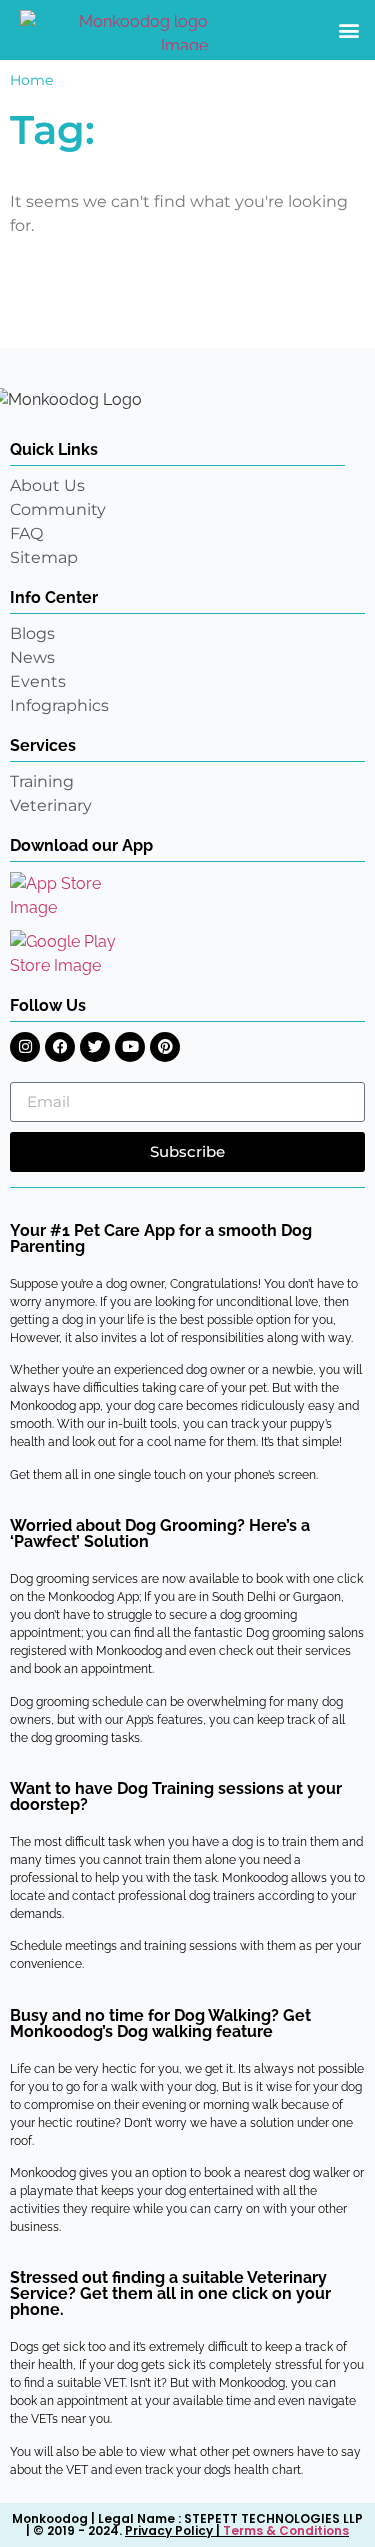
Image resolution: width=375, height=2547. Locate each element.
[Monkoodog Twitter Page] (95, 1047)
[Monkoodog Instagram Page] (25, 1047)
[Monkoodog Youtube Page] (130, 1047)
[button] (348, 30)
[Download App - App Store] (70, 896)
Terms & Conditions (286, 2530)
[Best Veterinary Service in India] (114, 30)
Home (31, 80)
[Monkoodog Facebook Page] (60, 1047)
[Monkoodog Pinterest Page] (165, 1047)
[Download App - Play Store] (77, 954)
